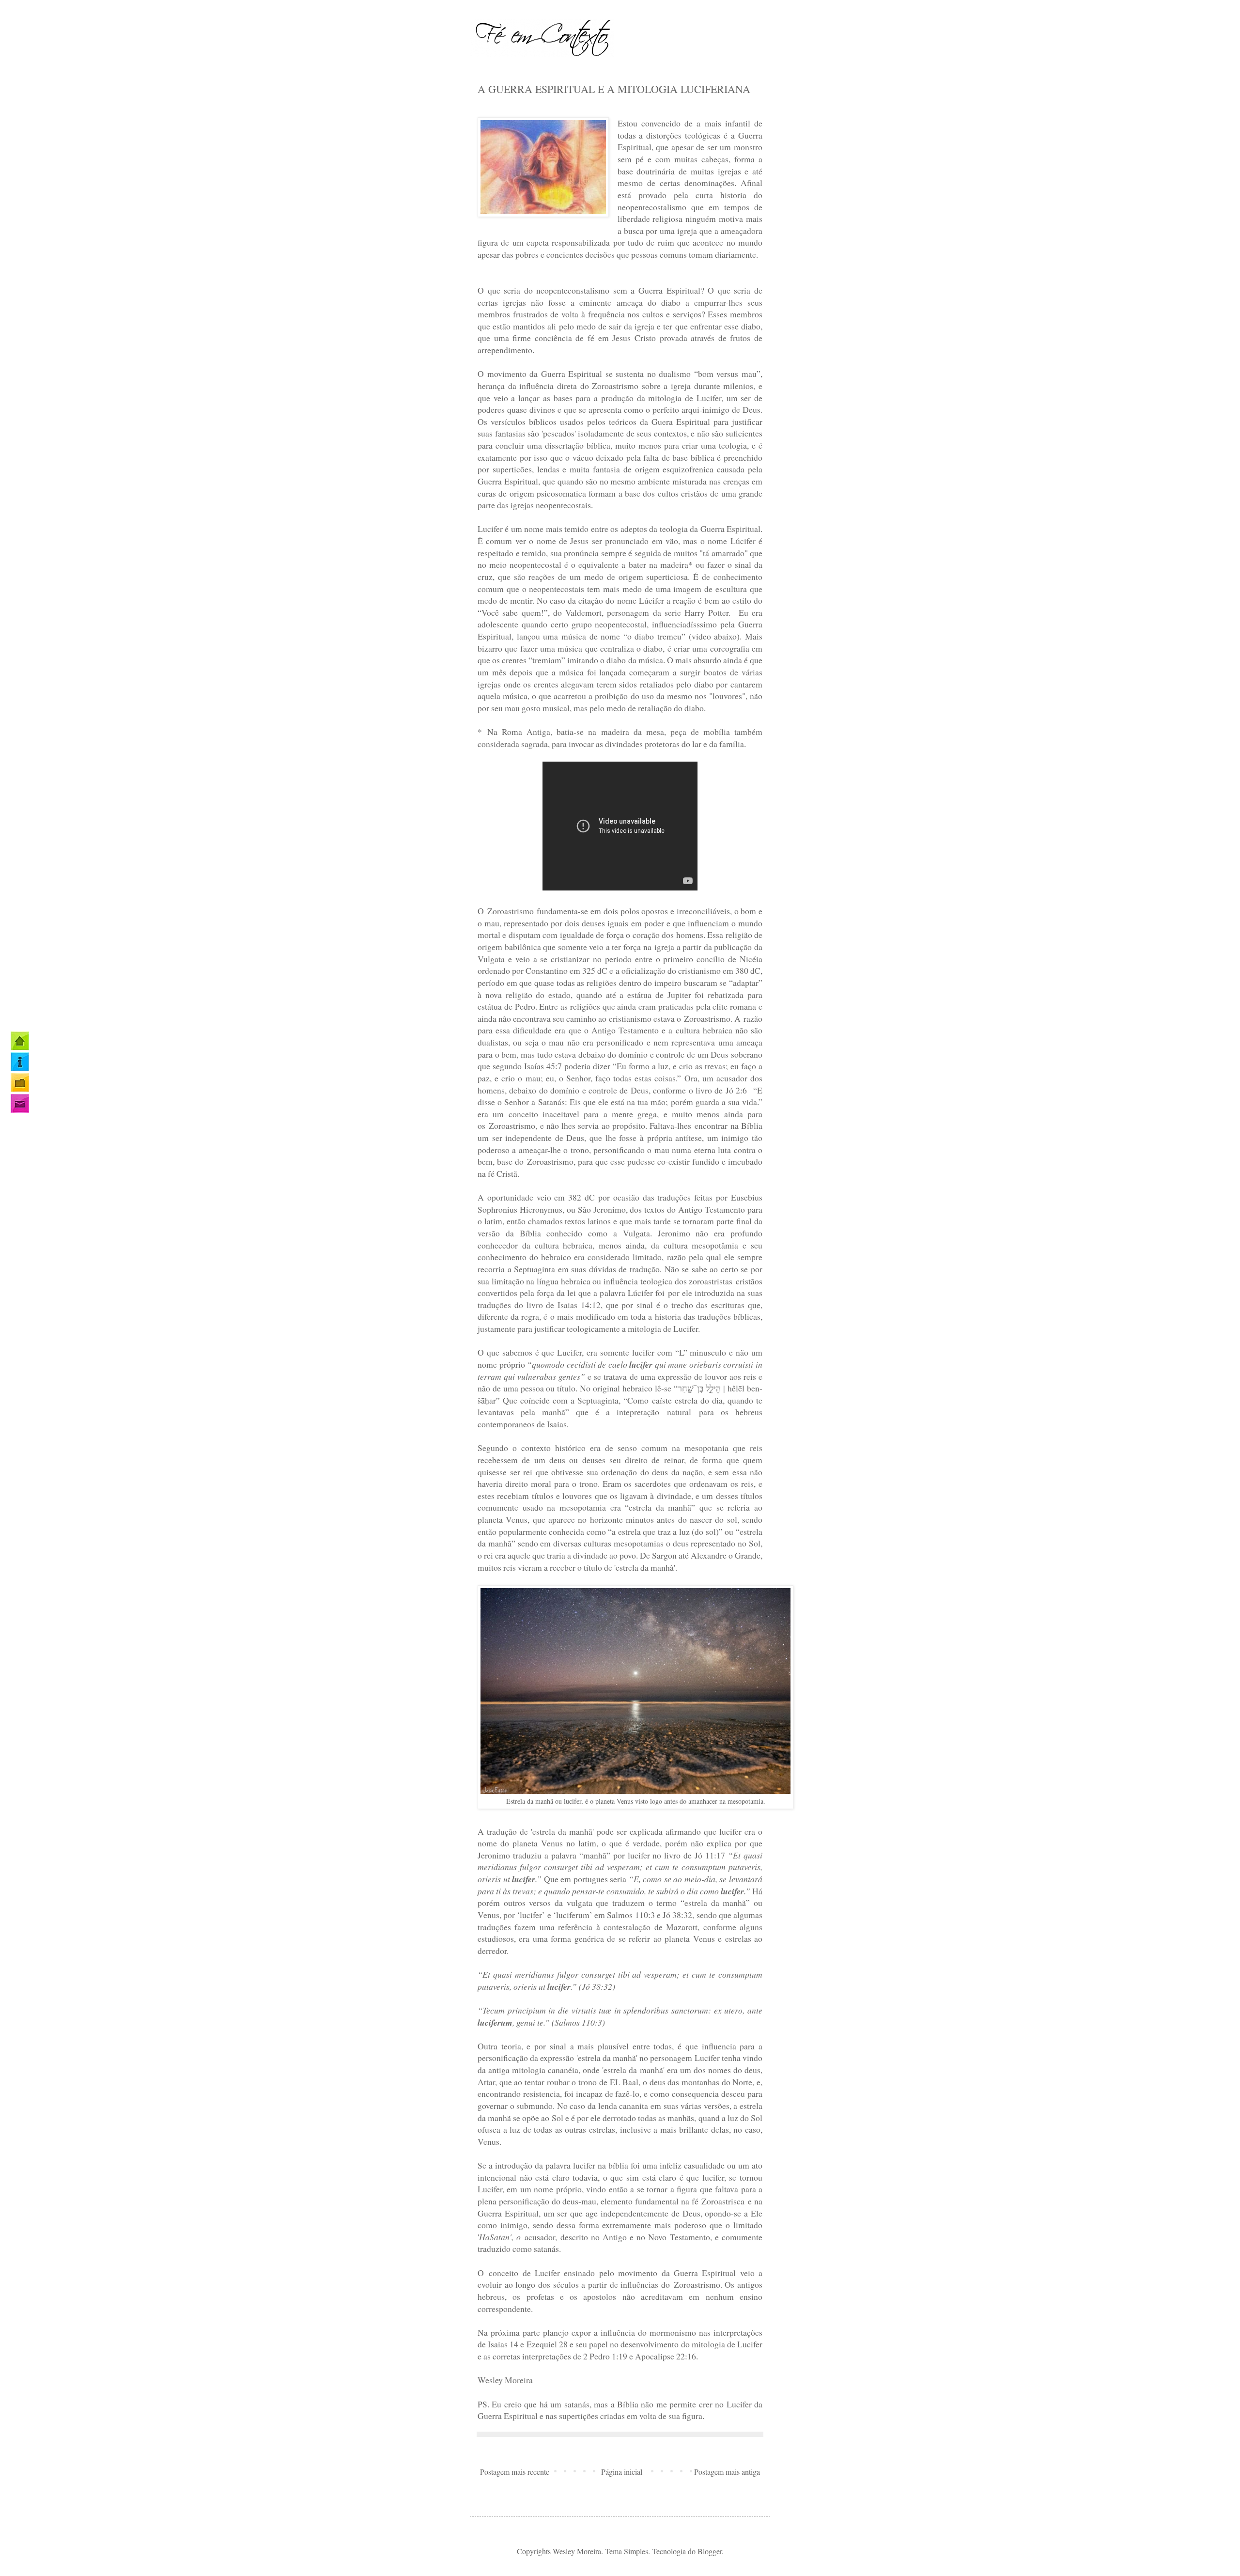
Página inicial (622, 2472)
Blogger (710, 2551)
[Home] (20, 1041)
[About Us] (20, 1062)
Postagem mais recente (515, 2472)
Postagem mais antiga (727, 2472)
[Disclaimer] (20, 1083)
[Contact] (20, 1103)
